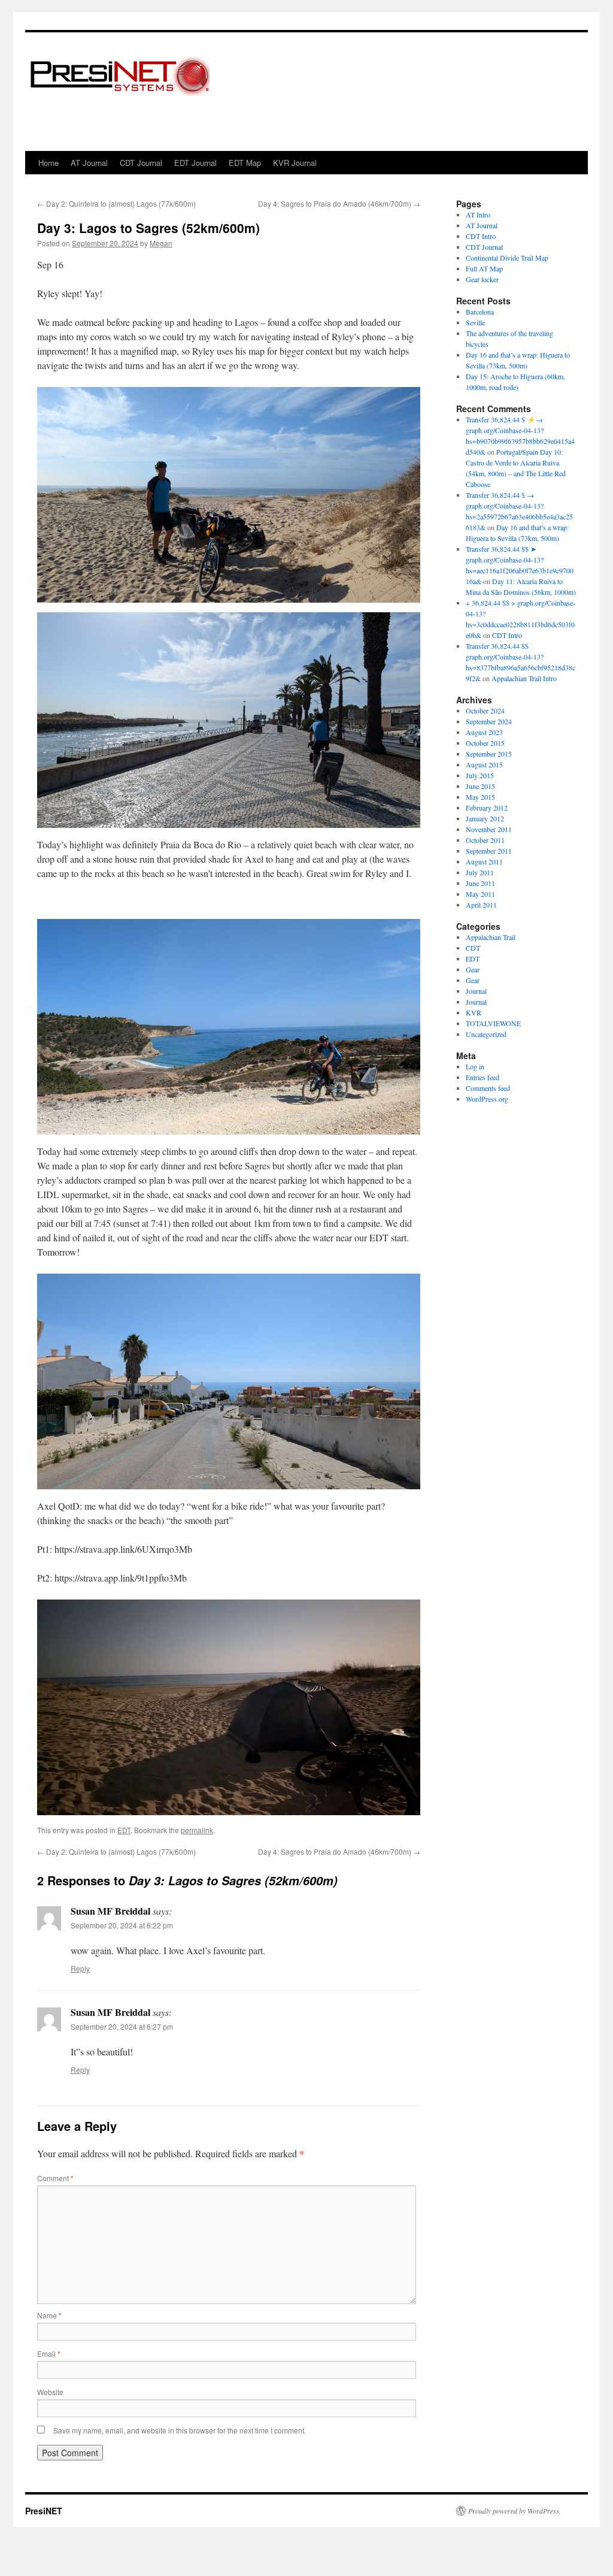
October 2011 (485, 840)
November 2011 (489, 829)
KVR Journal (295, 163)
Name (49, 2315)
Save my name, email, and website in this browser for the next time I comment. (180, 2430)
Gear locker (482, 279)
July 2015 (480, 775)
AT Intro (478, 214)
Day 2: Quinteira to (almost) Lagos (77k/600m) (116, 203)
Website (50, 2392)
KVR (474, 1012)
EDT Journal (195, 163)
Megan (161, 243)
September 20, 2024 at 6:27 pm (122, 2026)
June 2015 (480, 786)
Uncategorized (486, 1034)
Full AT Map (484, 268)
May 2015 (480, 797)
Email (49, 2353)
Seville (475, 322)
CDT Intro (481, 236)
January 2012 (485, 818)
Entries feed (482, 1077)
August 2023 (484, 732)
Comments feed (488, 1088)
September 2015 (489, 754)
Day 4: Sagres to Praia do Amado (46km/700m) (339, 203)
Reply (80, 1968)
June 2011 (480, 883)
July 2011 (480, 872)
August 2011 (484, 861)
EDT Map (245, 163)
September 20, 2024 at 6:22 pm (122, 1925)
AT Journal (89, 163)
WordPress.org (487, 1099)
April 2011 (481, 905)
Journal (476, 991)
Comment (55, 2178)
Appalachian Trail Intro (524, 678)
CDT (473, 948)
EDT (124, 1830)
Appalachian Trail (491, 937)
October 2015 (485, 743)
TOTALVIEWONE (493, 1023)
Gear (473, 969)
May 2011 (480, 894)
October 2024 (485, 710)
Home (48, 163)
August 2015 (484, 764)
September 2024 (489, 721)
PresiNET (44, 2511)
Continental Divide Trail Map (507, 258)
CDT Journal (141, 163)
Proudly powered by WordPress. (515, 2511)
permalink (197, 1830)
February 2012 (487, 808)
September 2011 (489, 851)
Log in (475, 1066)
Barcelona (480, 312)
